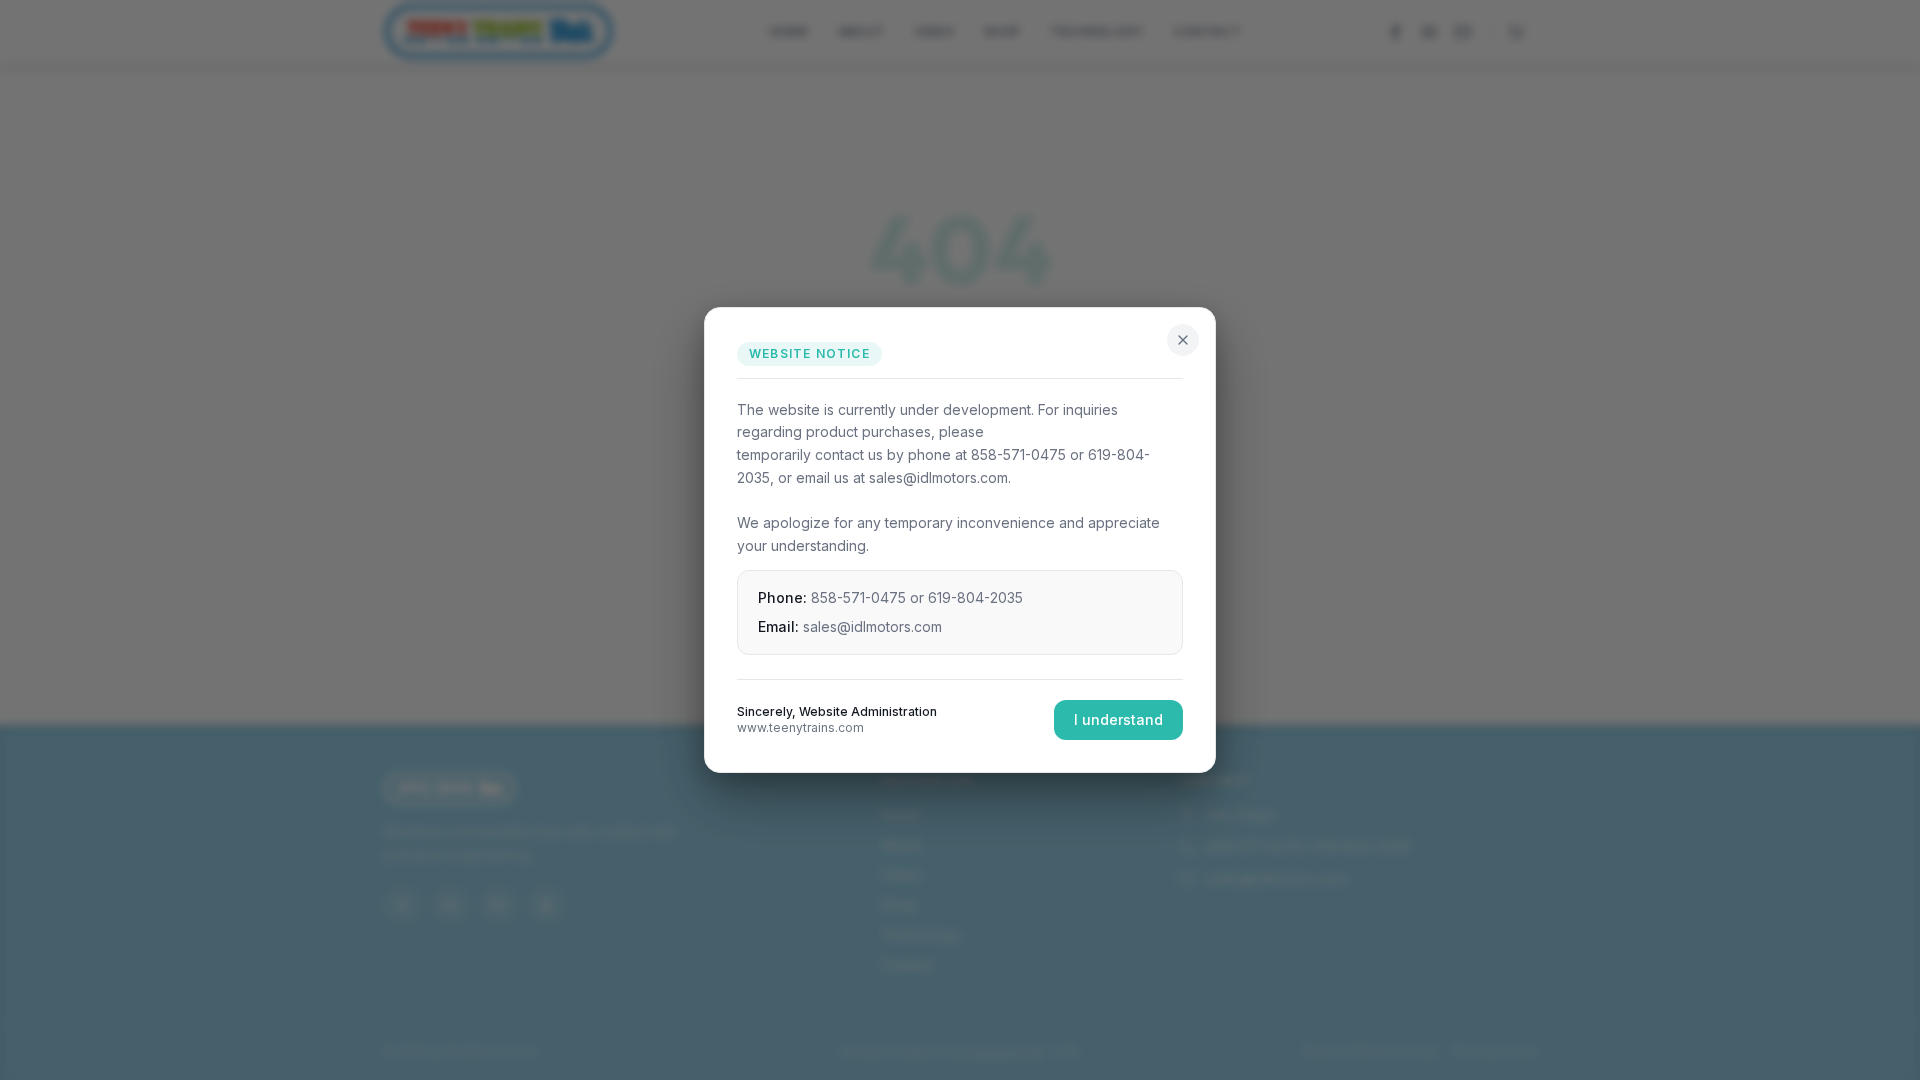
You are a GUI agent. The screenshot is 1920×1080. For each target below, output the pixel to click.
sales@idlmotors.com (872, 626)
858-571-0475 (858, 597)
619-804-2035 (975, 597)
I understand (1118, 719)
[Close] (1183, 340)
